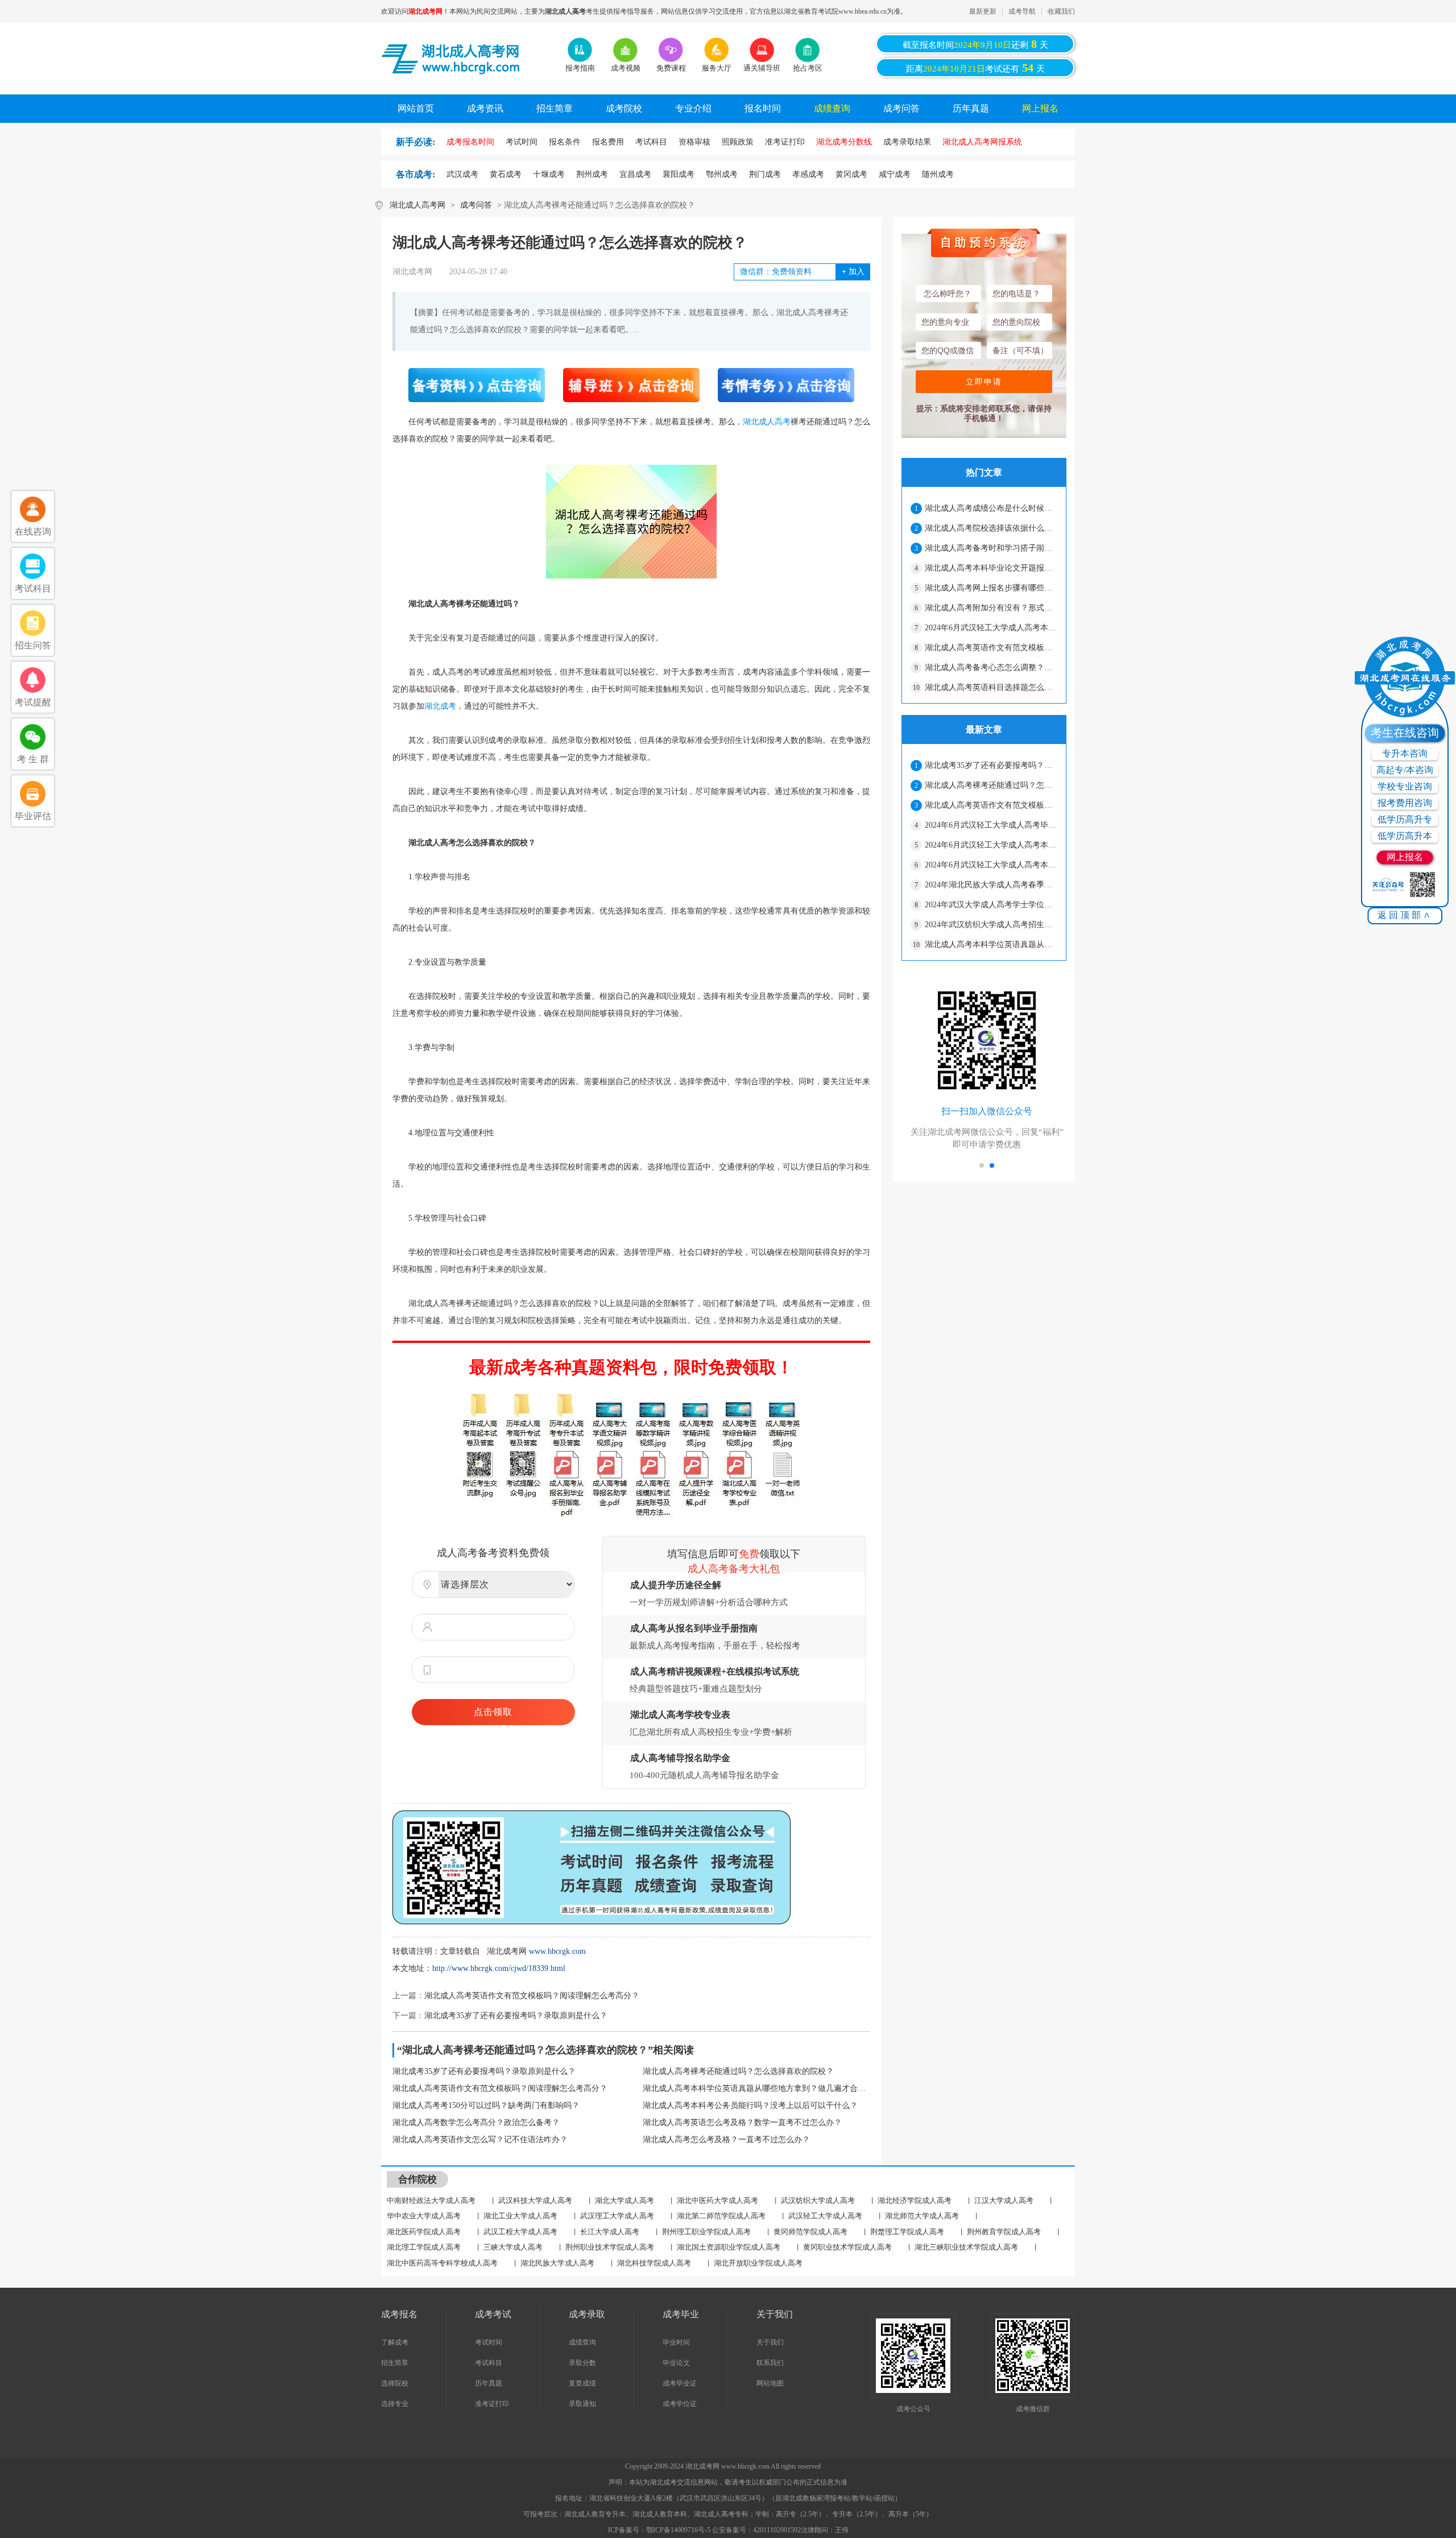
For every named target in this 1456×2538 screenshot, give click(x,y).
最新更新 (983, 11)
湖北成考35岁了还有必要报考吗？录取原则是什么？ (516, 2016)
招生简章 (555, 108)
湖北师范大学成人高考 (922, 2216)
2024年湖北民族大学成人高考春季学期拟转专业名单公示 (991, 885)
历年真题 (971, 108)
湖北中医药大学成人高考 (717, 2200)
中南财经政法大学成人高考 (431, 2200)
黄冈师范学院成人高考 (810, 2232)
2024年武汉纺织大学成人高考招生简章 (991, 925)
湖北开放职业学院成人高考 (758, 2263)
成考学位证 (680, 2404)
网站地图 (770, 2383)
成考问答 (901, 108)
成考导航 (1022, 11)
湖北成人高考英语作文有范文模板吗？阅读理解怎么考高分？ (532, 1996)
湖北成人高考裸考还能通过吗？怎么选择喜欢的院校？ (738, 2071)
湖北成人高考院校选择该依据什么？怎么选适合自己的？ (991, 528)
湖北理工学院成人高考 (424, 2247)
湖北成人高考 (767, 422)
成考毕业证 (680, 2383)
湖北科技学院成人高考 (654, 2263)
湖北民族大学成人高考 (557, 2263)
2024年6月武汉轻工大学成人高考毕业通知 (991, 825)
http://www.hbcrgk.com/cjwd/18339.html (499, 1968)
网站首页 (416, 108)
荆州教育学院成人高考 (1004, 2232)
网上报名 (1040, 108)
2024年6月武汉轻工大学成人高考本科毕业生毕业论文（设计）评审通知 (991, 865)
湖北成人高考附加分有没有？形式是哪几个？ (991, 608)
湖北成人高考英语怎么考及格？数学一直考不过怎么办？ (742, 2122)
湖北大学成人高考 (624, 2200)
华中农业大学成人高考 (424, 2216)
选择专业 (395, 2404)
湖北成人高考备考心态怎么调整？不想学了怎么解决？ (991, 667)
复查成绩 (582, 2383)
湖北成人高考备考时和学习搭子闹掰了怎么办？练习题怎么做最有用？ (991, 548)
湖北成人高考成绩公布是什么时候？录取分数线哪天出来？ (991, 508)
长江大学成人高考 (610, 2232)
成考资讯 (485, 108)
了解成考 (395, 2342)
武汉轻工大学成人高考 (825, 2216)
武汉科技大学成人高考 (535, 2200)
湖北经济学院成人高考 (915, 2200)
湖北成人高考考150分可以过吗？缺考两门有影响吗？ (486, 2105)
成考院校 (624, 108)
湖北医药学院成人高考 (424, 2232)
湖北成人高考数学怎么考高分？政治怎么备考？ (476, 2122)
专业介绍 (693, 108)
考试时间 (489, 2342)
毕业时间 (676, 2342)
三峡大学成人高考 (513, 2247)
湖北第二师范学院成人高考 (721, 2216)
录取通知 (582, 2404)
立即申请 (984, 382)
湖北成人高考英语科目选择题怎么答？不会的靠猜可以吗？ (991, 687)
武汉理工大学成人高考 (617, 2216)
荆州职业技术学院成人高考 (610, 2247)
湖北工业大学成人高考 (520, 2216)
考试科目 (489, 2363)
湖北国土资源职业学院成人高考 (729, 2247)
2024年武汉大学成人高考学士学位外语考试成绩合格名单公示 (991, 905)
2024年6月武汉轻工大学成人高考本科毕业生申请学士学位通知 (991, 628)
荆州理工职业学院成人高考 (706, 2232)
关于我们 (770, 2342)
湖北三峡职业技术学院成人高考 (966, 2247)
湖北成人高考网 (417, 205)
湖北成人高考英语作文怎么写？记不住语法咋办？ (480, 2140)
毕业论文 (676, 2363)
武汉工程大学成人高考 (520, 2232)
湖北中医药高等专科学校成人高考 (442, 2263)
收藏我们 (1061, 11)
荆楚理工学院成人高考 (907, 2232)
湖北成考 (440, 706)
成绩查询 (832, 108)
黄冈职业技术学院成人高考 (847, 2247)
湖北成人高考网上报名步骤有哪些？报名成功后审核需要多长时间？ (991, 588)
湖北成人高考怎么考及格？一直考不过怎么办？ (726, 2140)
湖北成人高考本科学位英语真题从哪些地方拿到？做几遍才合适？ (756, 2088)
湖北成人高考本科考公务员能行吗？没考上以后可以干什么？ (750, 2105)
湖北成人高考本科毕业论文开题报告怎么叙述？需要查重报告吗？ (991, 568)
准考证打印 (492, 2404)
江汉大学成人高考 (1004, 2200)
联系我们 (770, 2363)
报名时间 (763, 108)
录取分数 (582, 2363)
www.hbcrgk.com (557, 1951)
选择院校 (395, 2383)
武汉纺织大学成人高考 (818, 2200)
